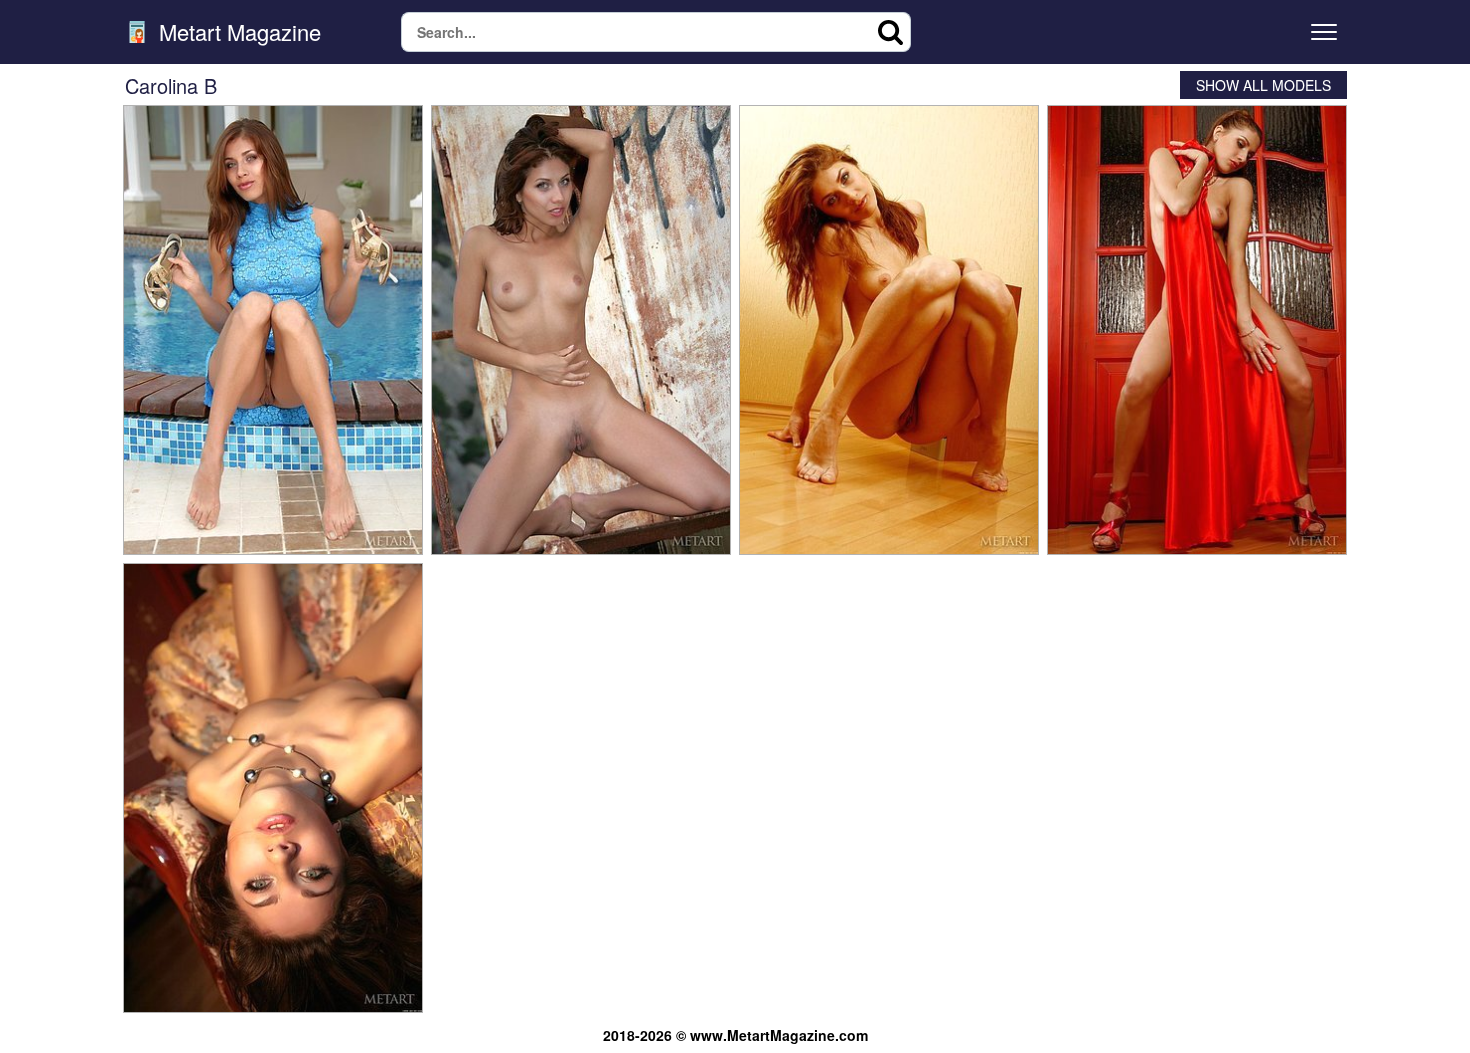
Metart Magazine (237, 32)
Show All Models (1263, 85)
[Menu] (1324, 32)
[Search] (891, 32)
